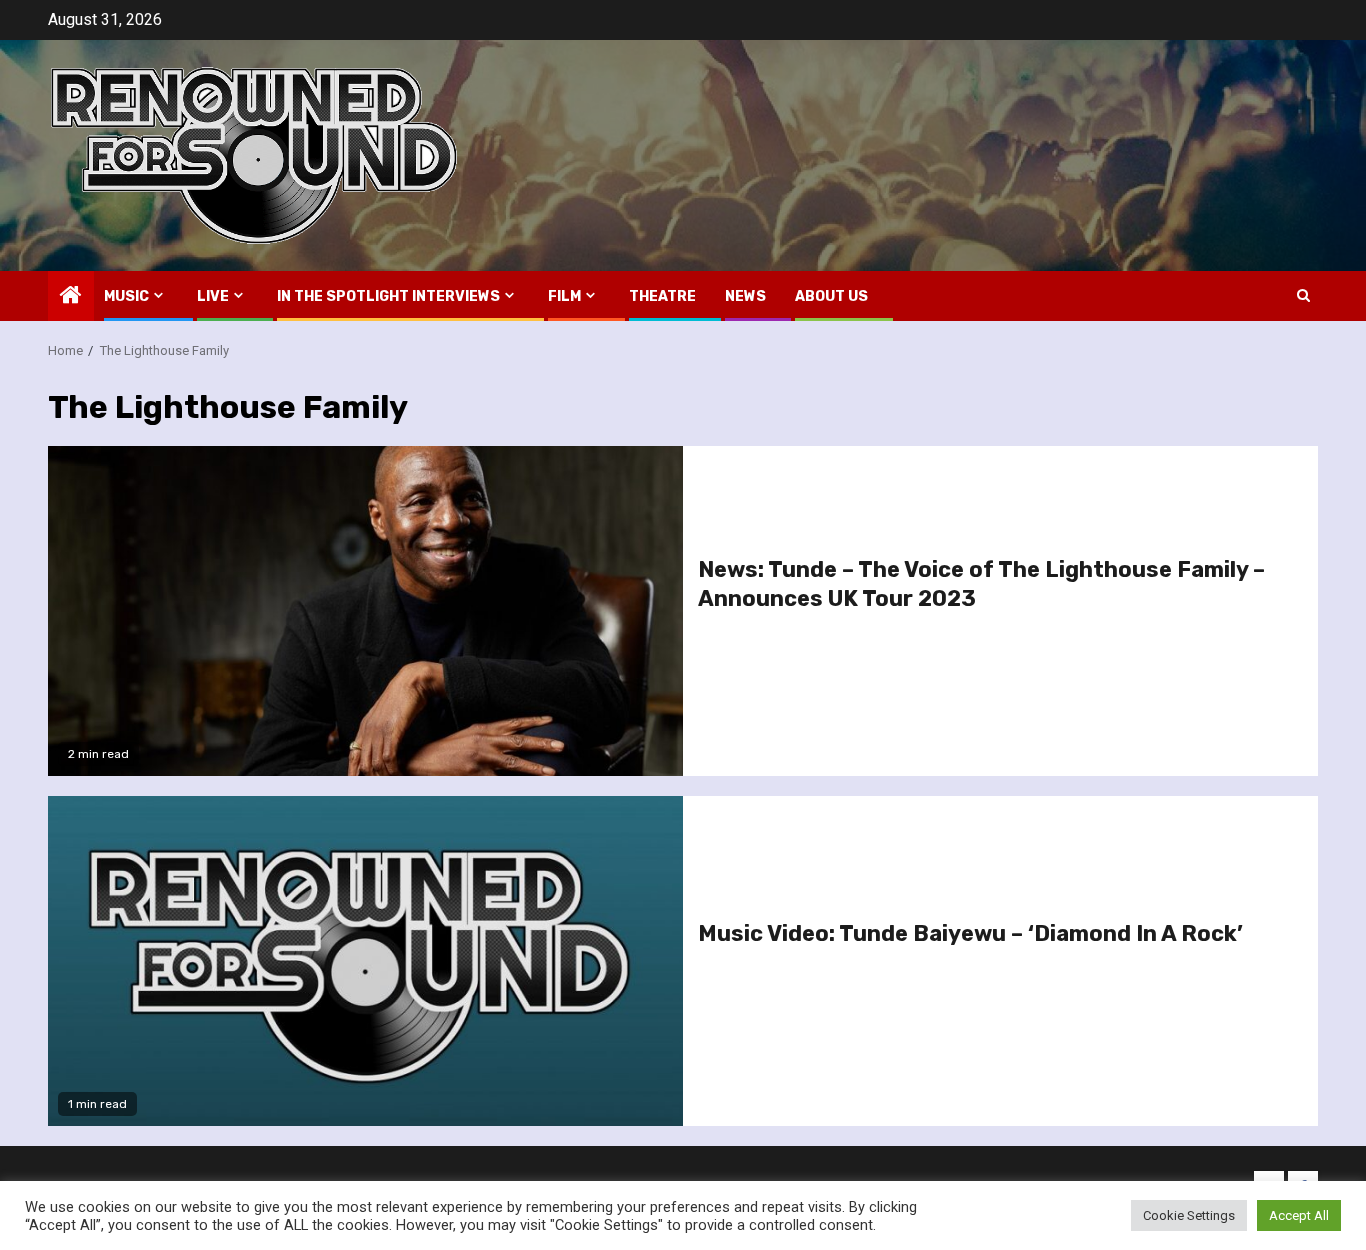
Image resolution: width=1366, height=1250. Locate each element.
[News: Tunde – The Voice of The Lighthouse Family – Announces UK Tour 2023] (365, 611)
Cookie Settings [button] (1189, 1215)
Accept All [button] (1299, 1215)
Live (213, 296)
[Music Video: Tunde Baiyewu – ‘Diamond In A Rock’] (365, 961)
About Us (831, 296)
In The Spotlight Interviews (388, 296)
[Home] (71, 297)
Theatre (662, 296)
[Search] (1303, 295)
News (745, 296)
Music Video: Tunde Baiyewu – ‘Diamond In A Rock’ (970, 933)
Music (126, 296)
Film (564, 296)
